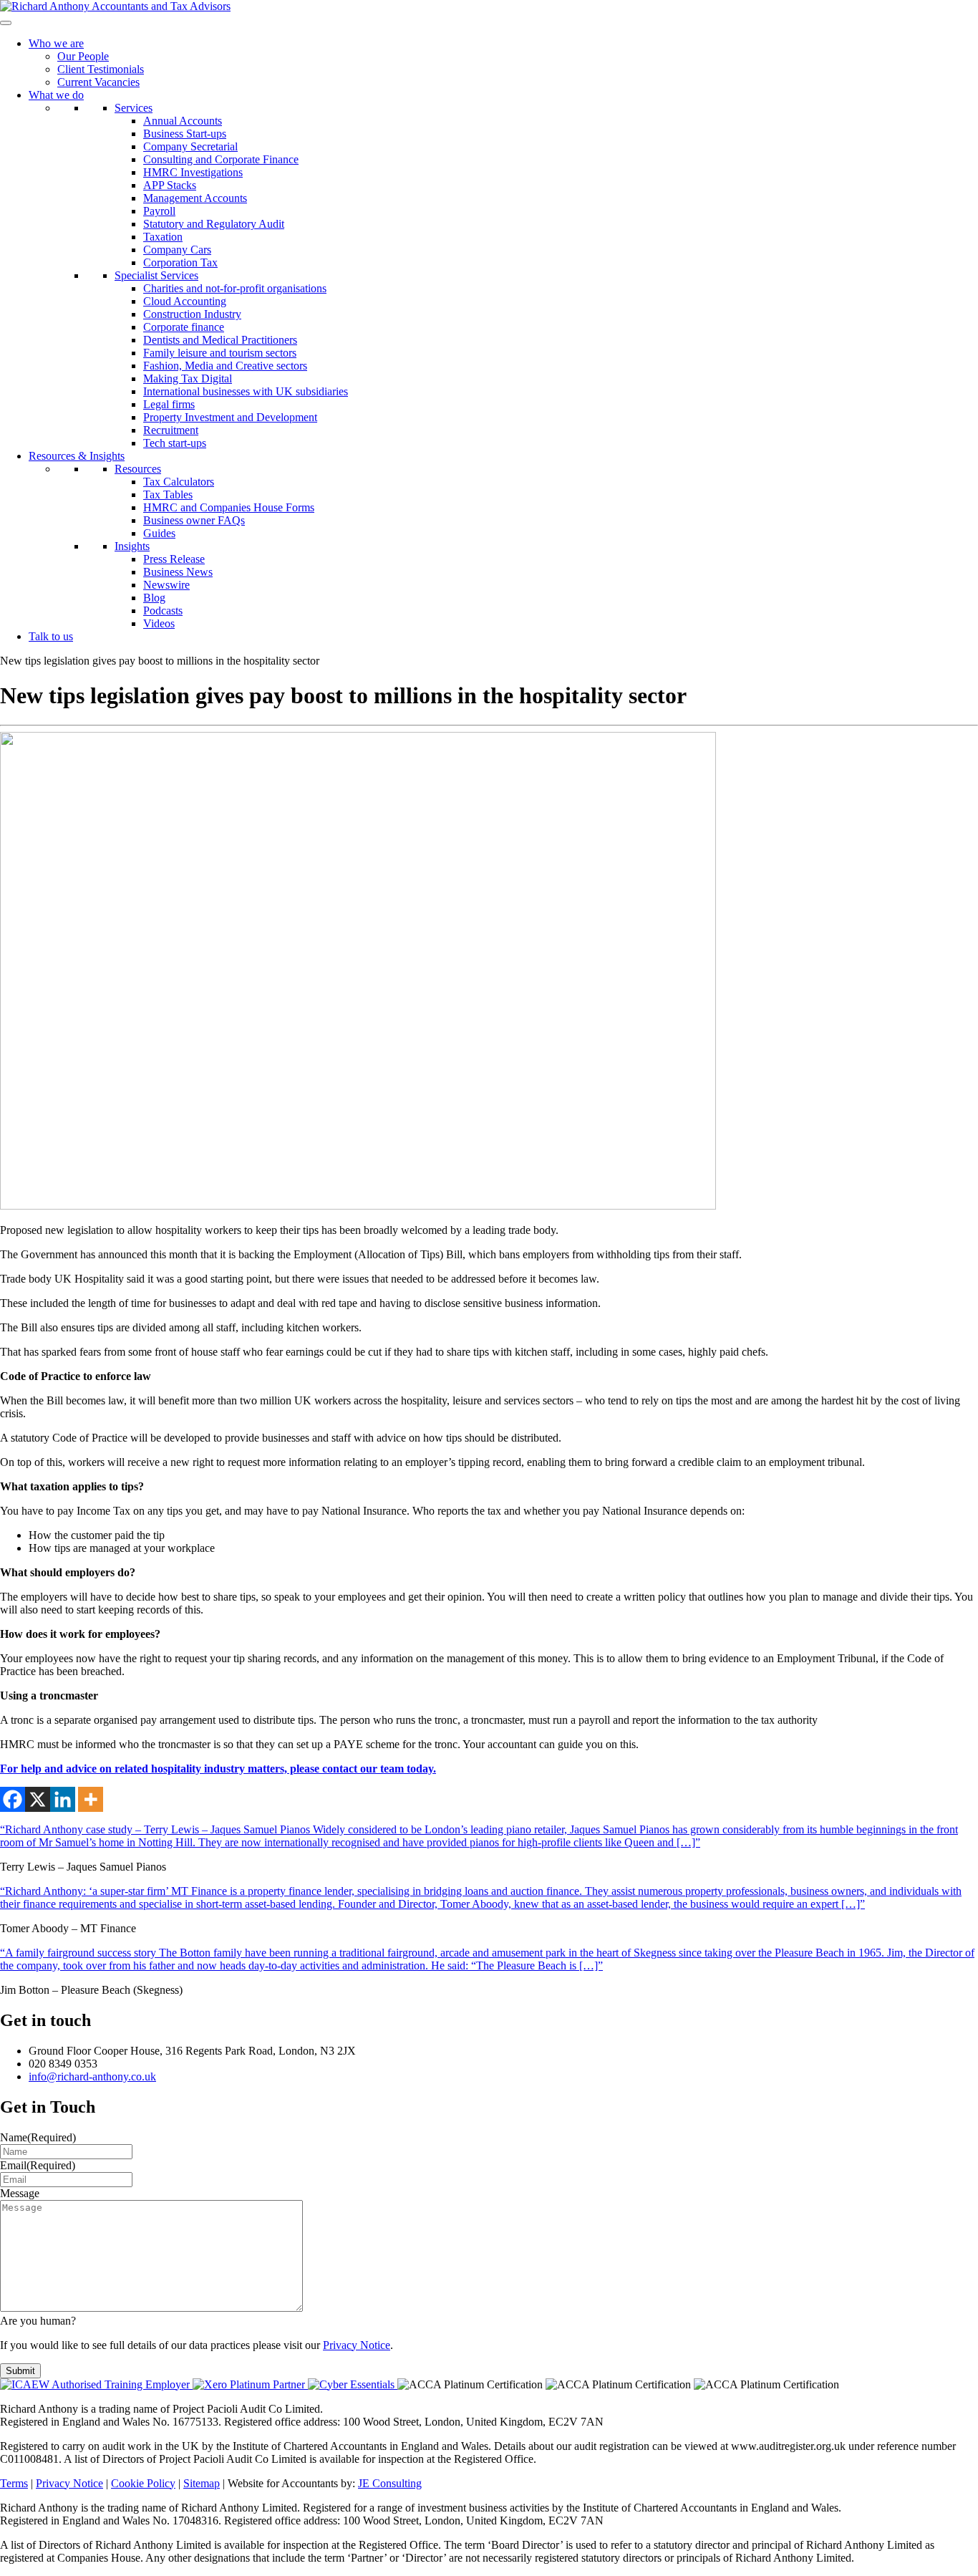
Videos (159, 623)
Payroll (159, 211)
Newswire (166, 585)
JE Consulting (390, 2483)
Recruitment (171, 430)
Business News (178, 572)
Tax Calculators (179, 482)
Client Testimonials (101, 69)
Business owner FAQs (194, 520)
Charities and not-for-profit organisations (235, 288)
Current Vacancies (98, 82)
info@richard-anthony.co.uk (92, 2076)
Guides (159, 533)
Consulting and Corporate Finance (221, 159)
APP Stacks (170, 185)
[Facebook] (13, 1799)
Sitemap (202, 2483)
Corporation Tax (180, 262)
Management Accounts (195, 198)
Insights (132, 546)
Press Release (174, 559)
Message (20, 2193)
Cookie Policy (143, 2483)
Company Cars (177, 250)
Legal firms (169, 404)
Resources (138, 469)
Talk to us (51, 636)
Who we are (56, 43)
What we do (56, 95)
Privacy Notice (357, 2345)
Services (134, 108)
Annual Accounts (183, 121)
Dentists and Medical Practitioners (220, 340)
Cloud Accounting (185, 301)
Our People (83, 56)
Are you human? (38, 2321)
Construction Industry (192, 314)
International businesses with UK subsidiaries (246, 391)
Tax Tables (168, 495)
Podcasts (163, 611)
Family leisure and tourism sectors (220, 353)
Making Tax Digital (188, 378)
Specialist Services (156, 275)
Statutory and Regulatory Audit (214, 224)
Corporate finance (184, 327)
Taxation (163, 237)
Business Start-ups (185, 134)
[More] (91, 1799)
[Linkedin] (63, 1799)
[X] (38, 1799)
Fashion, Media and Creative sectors (225, 366)
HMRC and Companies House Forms (229, 507)
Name (38, 2137)
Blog (154, 598)
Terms (14, 2483)
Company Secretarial (190, 146)
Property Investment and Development (230, 417)
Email (38, 2165)
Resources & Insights (77, 456)
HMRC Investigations (193, 172)
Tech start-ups (175, 443)
